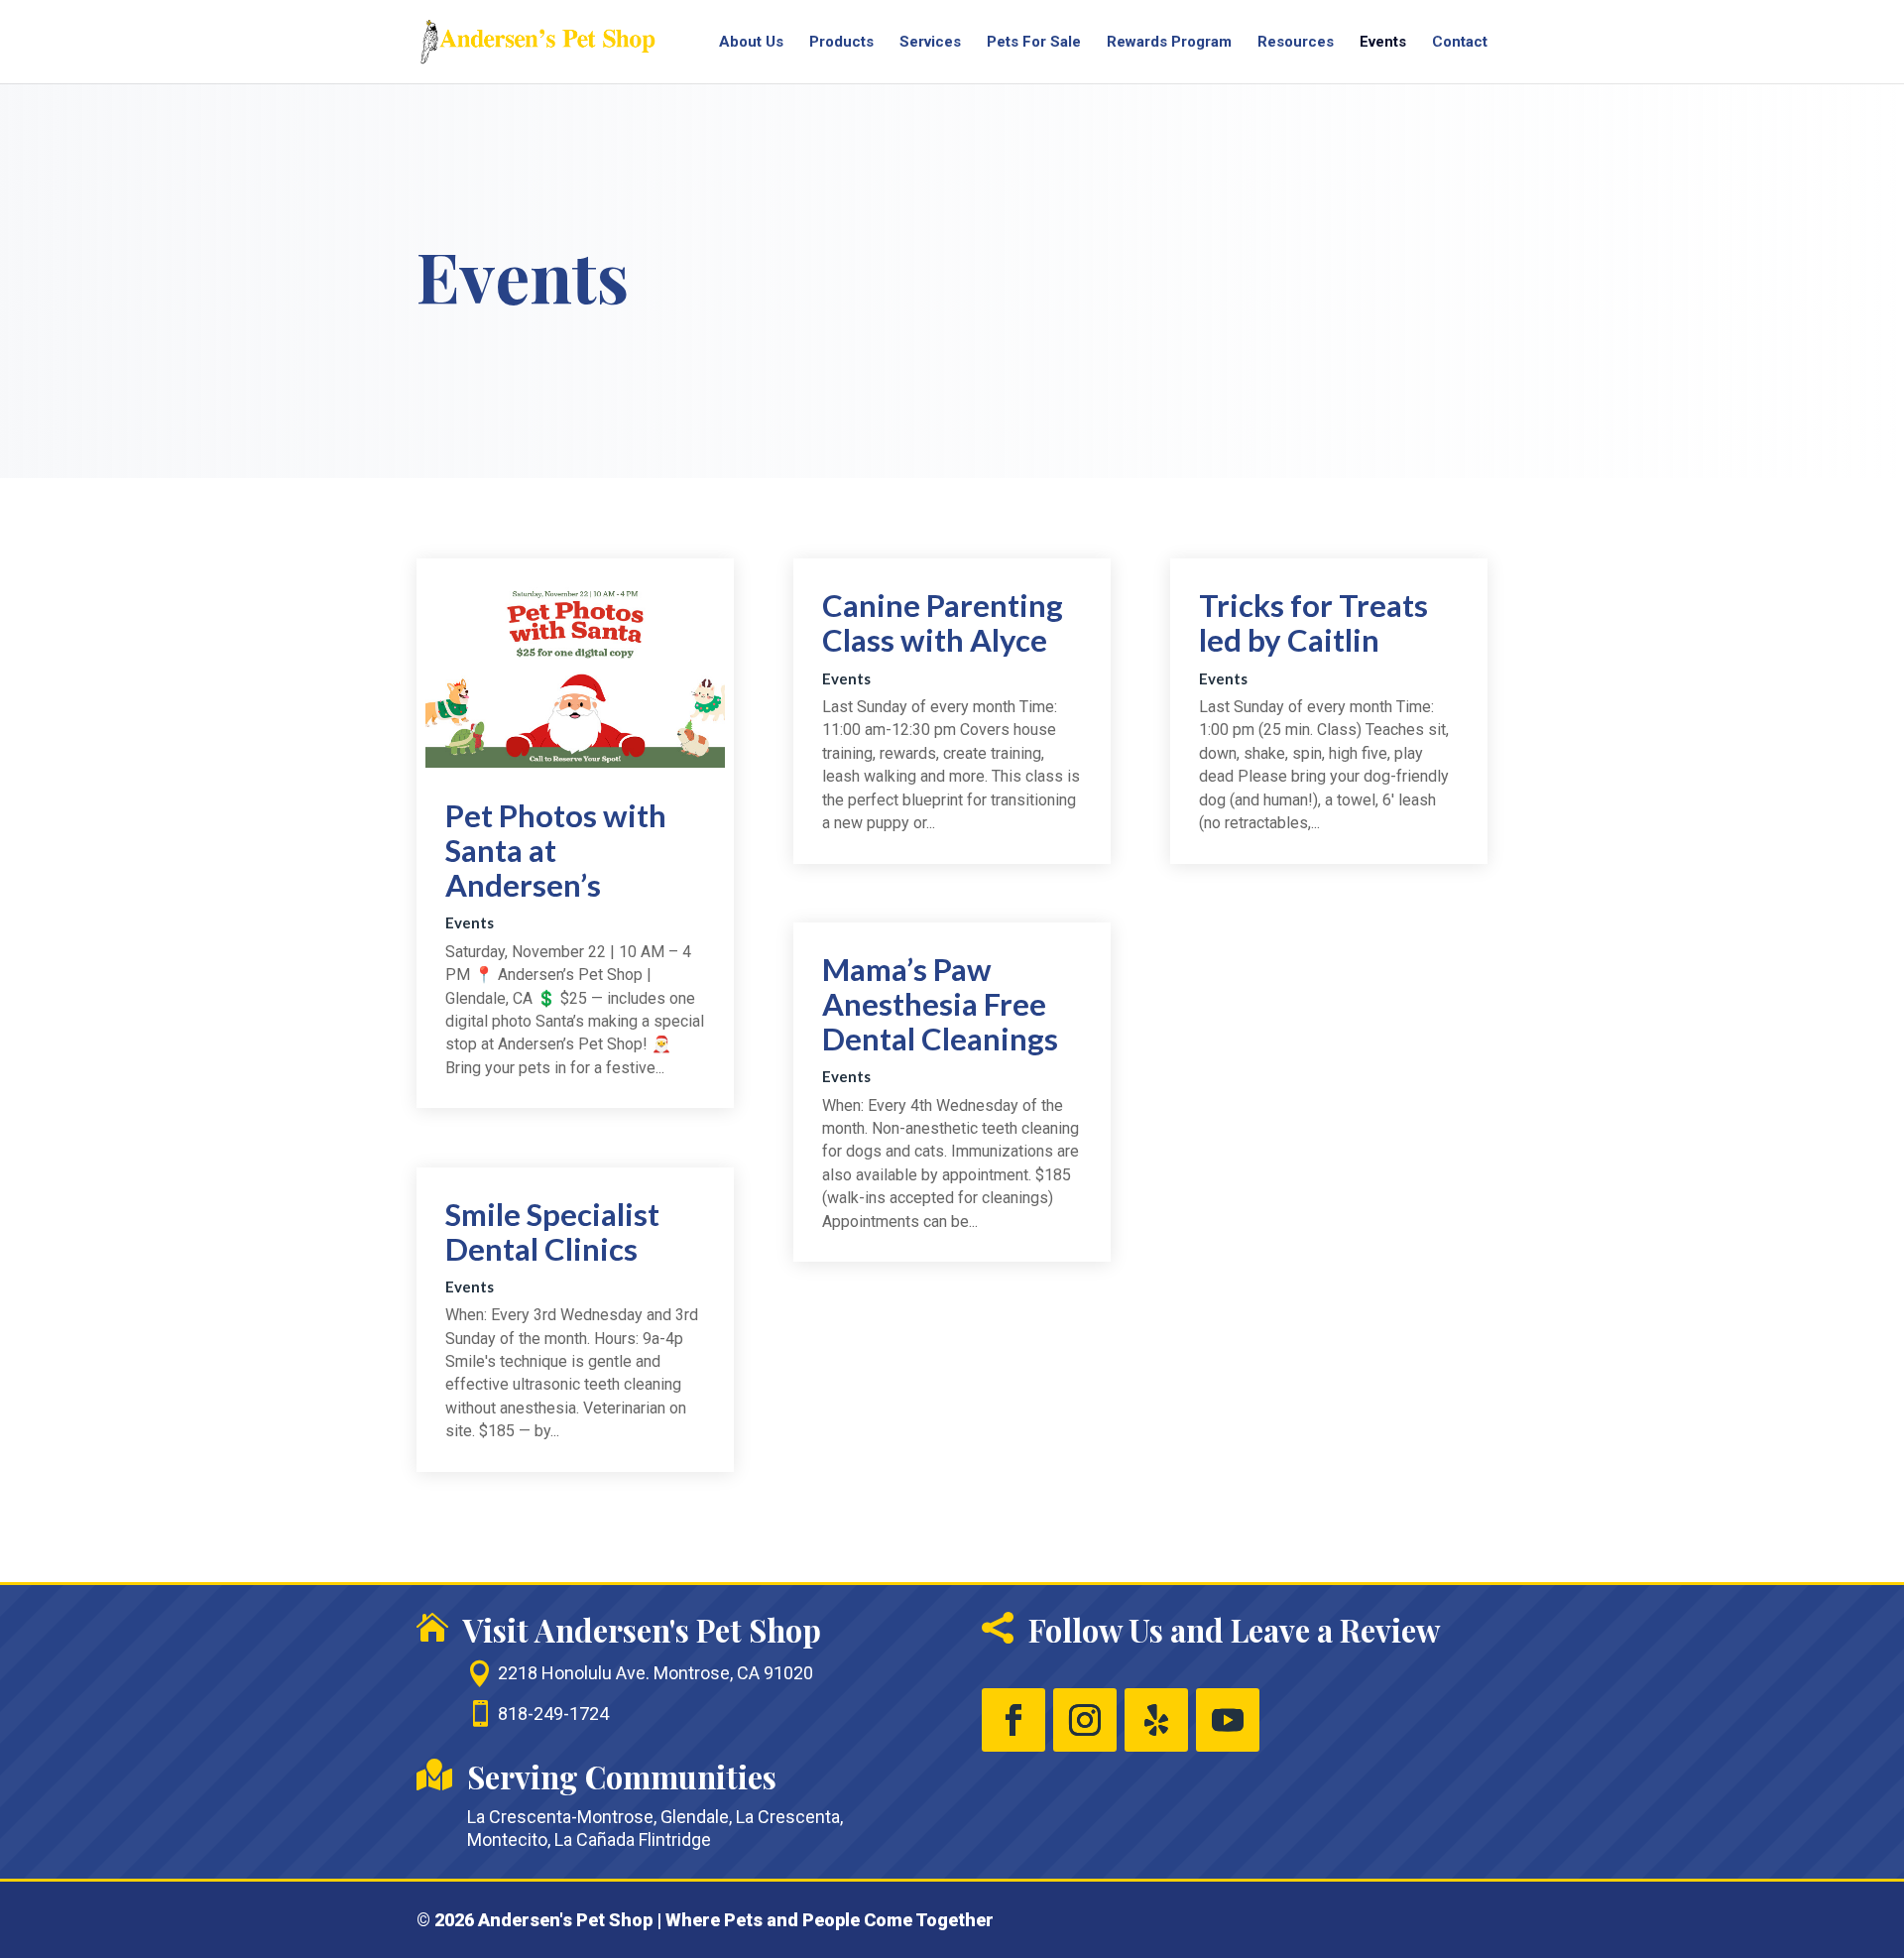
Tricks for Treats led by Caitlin (1313, 622)
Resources (1296, 43)
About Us (751, 43)
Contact (1460, 43)
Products (841, 43)
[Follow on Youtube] (1228, 1720)
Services (930, 43)
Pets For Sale (1034, 43)
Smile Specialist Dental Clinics (552, 1231)
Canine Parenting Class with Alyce (943, 622)
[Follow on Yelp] (1156, 1720)
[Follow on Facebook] (1013, 1720)
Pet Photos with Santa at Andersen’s (556, 850)
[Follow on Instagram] (1085, 1720)
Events (1383, 43)
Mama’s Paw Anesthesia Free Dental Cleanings (940, 1004)
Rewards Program (1169, 43)
